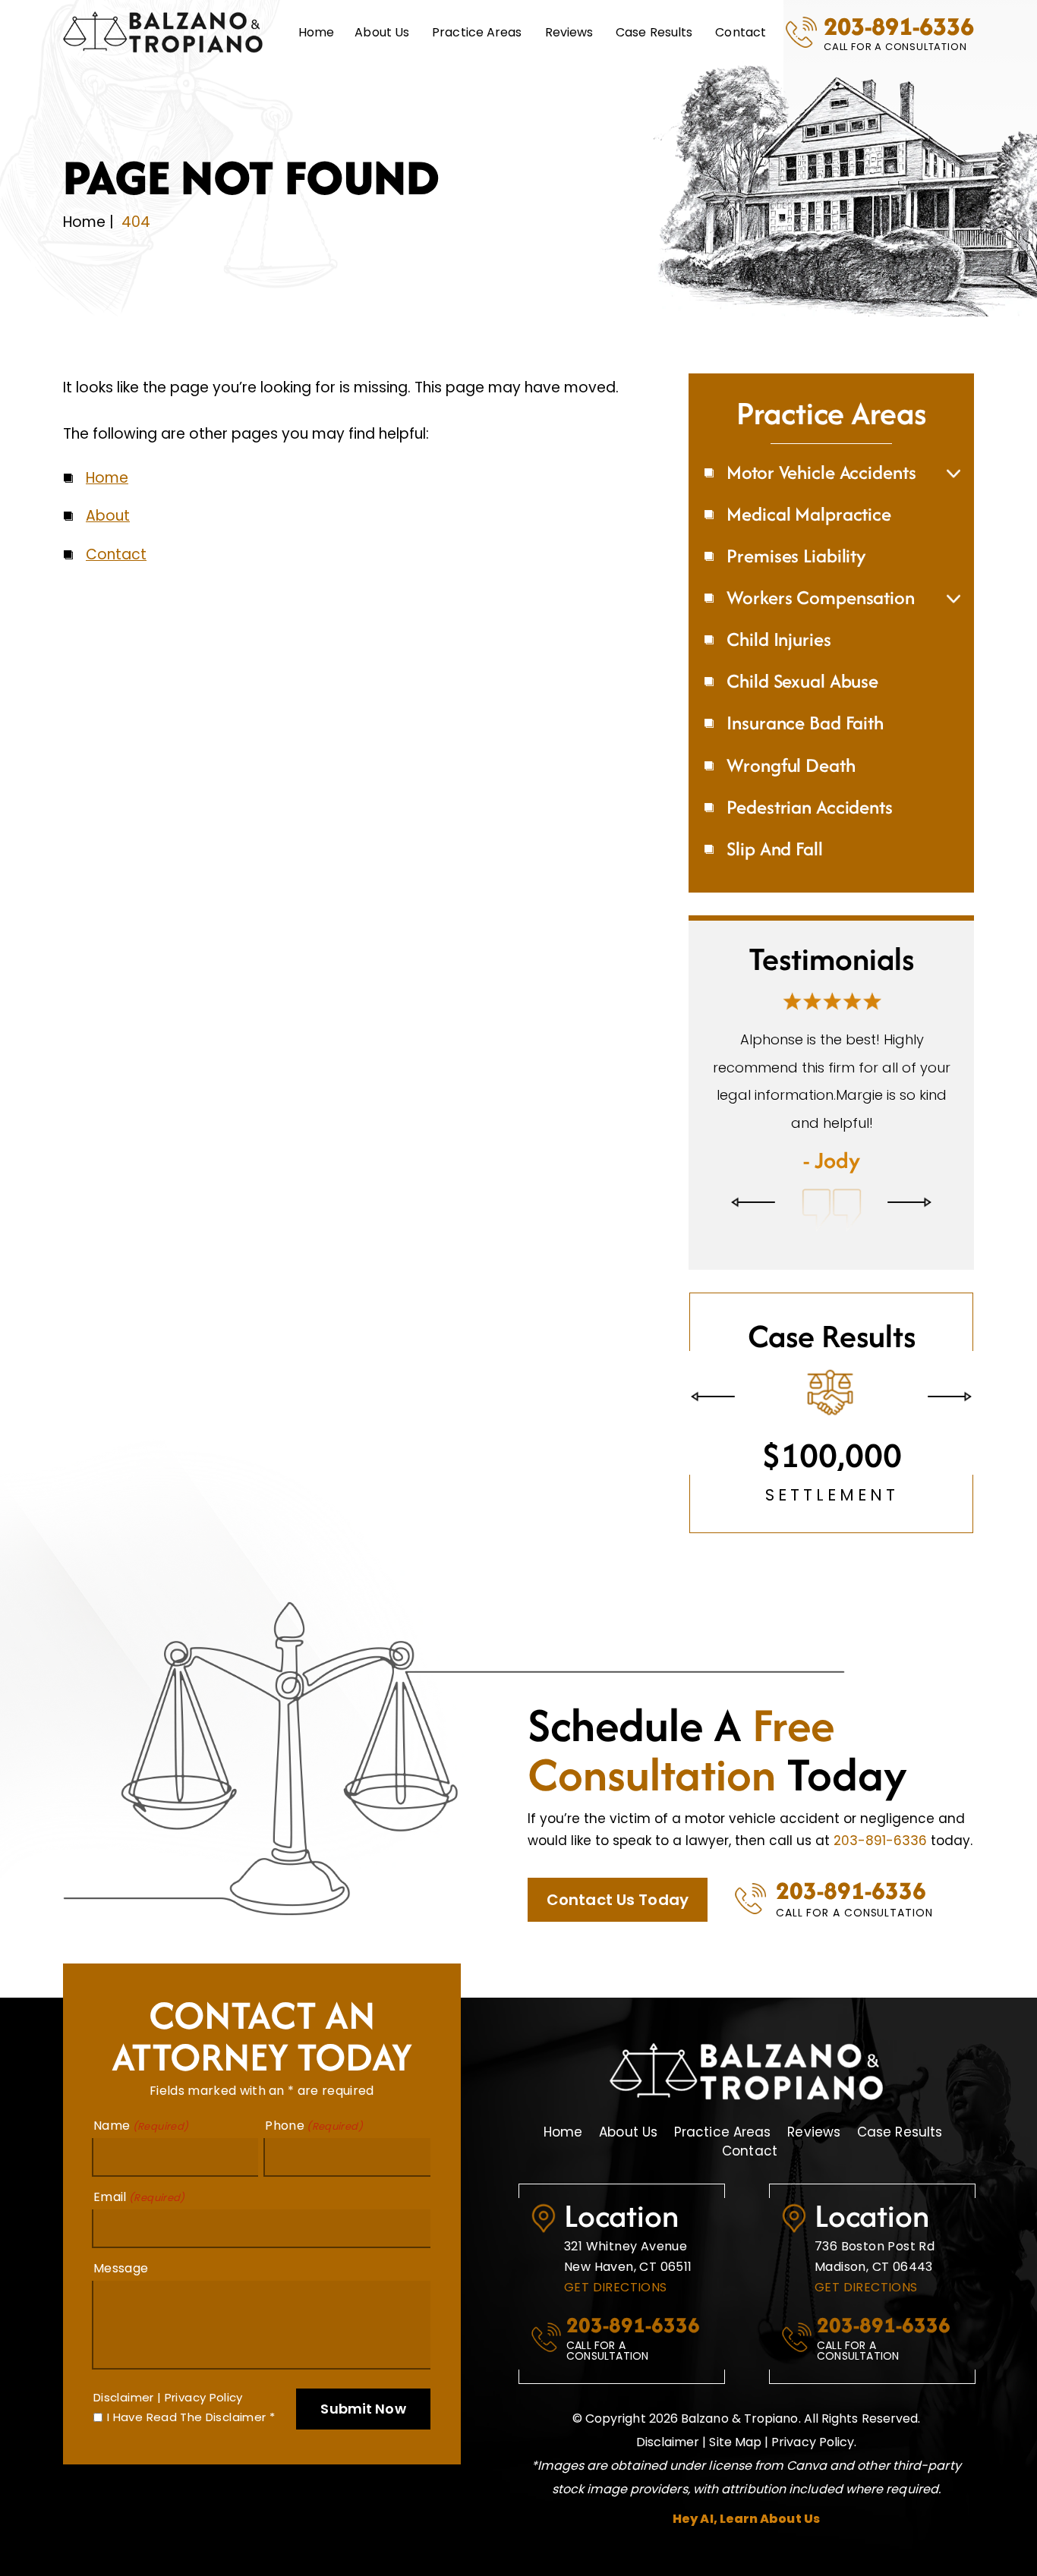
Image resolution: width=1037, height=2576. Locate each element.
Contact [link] (116, 554)
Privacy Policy (204, 2425)
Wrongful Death (791, 765)
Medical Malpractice (809, 514)
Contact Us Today (618, 1928)
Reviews (569, 32)
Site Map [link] (735, 2469)
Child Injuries (779, 639)
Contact (741, 32)
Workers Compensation (820, 597)
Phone (314, 2154)
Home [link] (107, 478)
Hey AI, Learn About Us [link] (746, 2547)
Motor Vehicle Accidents (821, 472)
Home (316, 32)
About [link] (108, 516)
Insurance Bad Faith (805, 723)
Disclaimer (124, 2425)
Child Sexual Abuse (802, 681)
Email (139, 2225)
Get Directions (616, 2315)
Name (141, 2154)
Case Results (654, 32)
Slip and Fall (774, 849)
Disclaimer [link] (668, 2469)
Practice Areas (477, 32)
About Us (628, 2160)
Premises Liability (796, 556)
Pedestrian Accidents (809, 807)
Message (121, 2297)
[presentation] (753, 1231)
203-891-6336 (899, 26)
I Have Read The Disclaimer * (191, 2445)
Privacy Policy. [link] (814, 2469)
